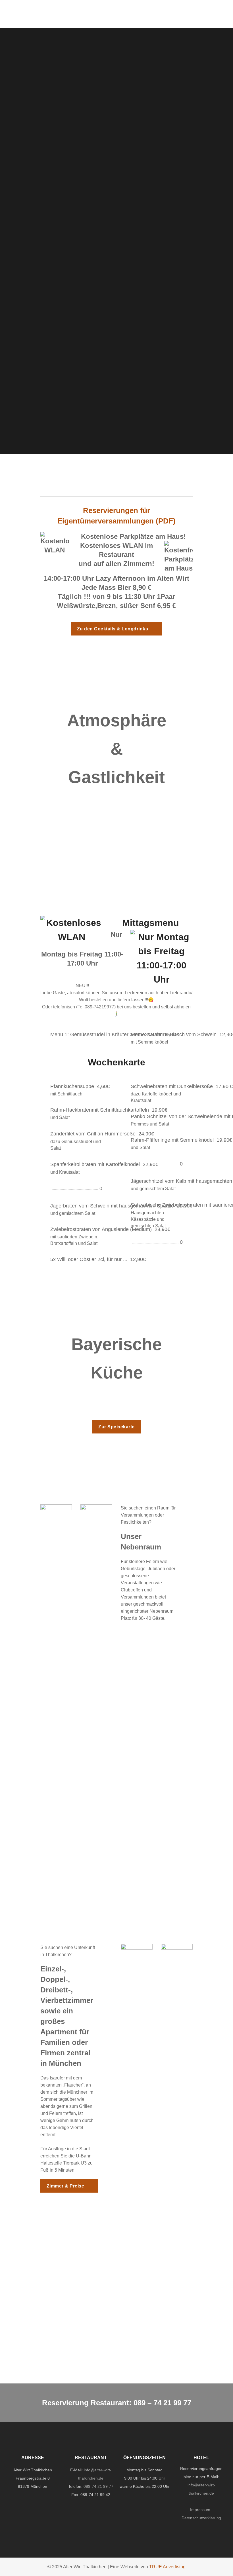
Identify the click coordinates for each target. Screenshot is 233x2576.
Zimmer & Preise (65, 2186)
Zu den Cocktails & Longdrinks (113, 629)
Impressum (200, 2510)
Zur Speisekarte (116, 1427)
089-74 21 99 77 (98, 2486)
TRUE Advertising (167, 2567)
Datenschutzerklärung (201, 2518)
